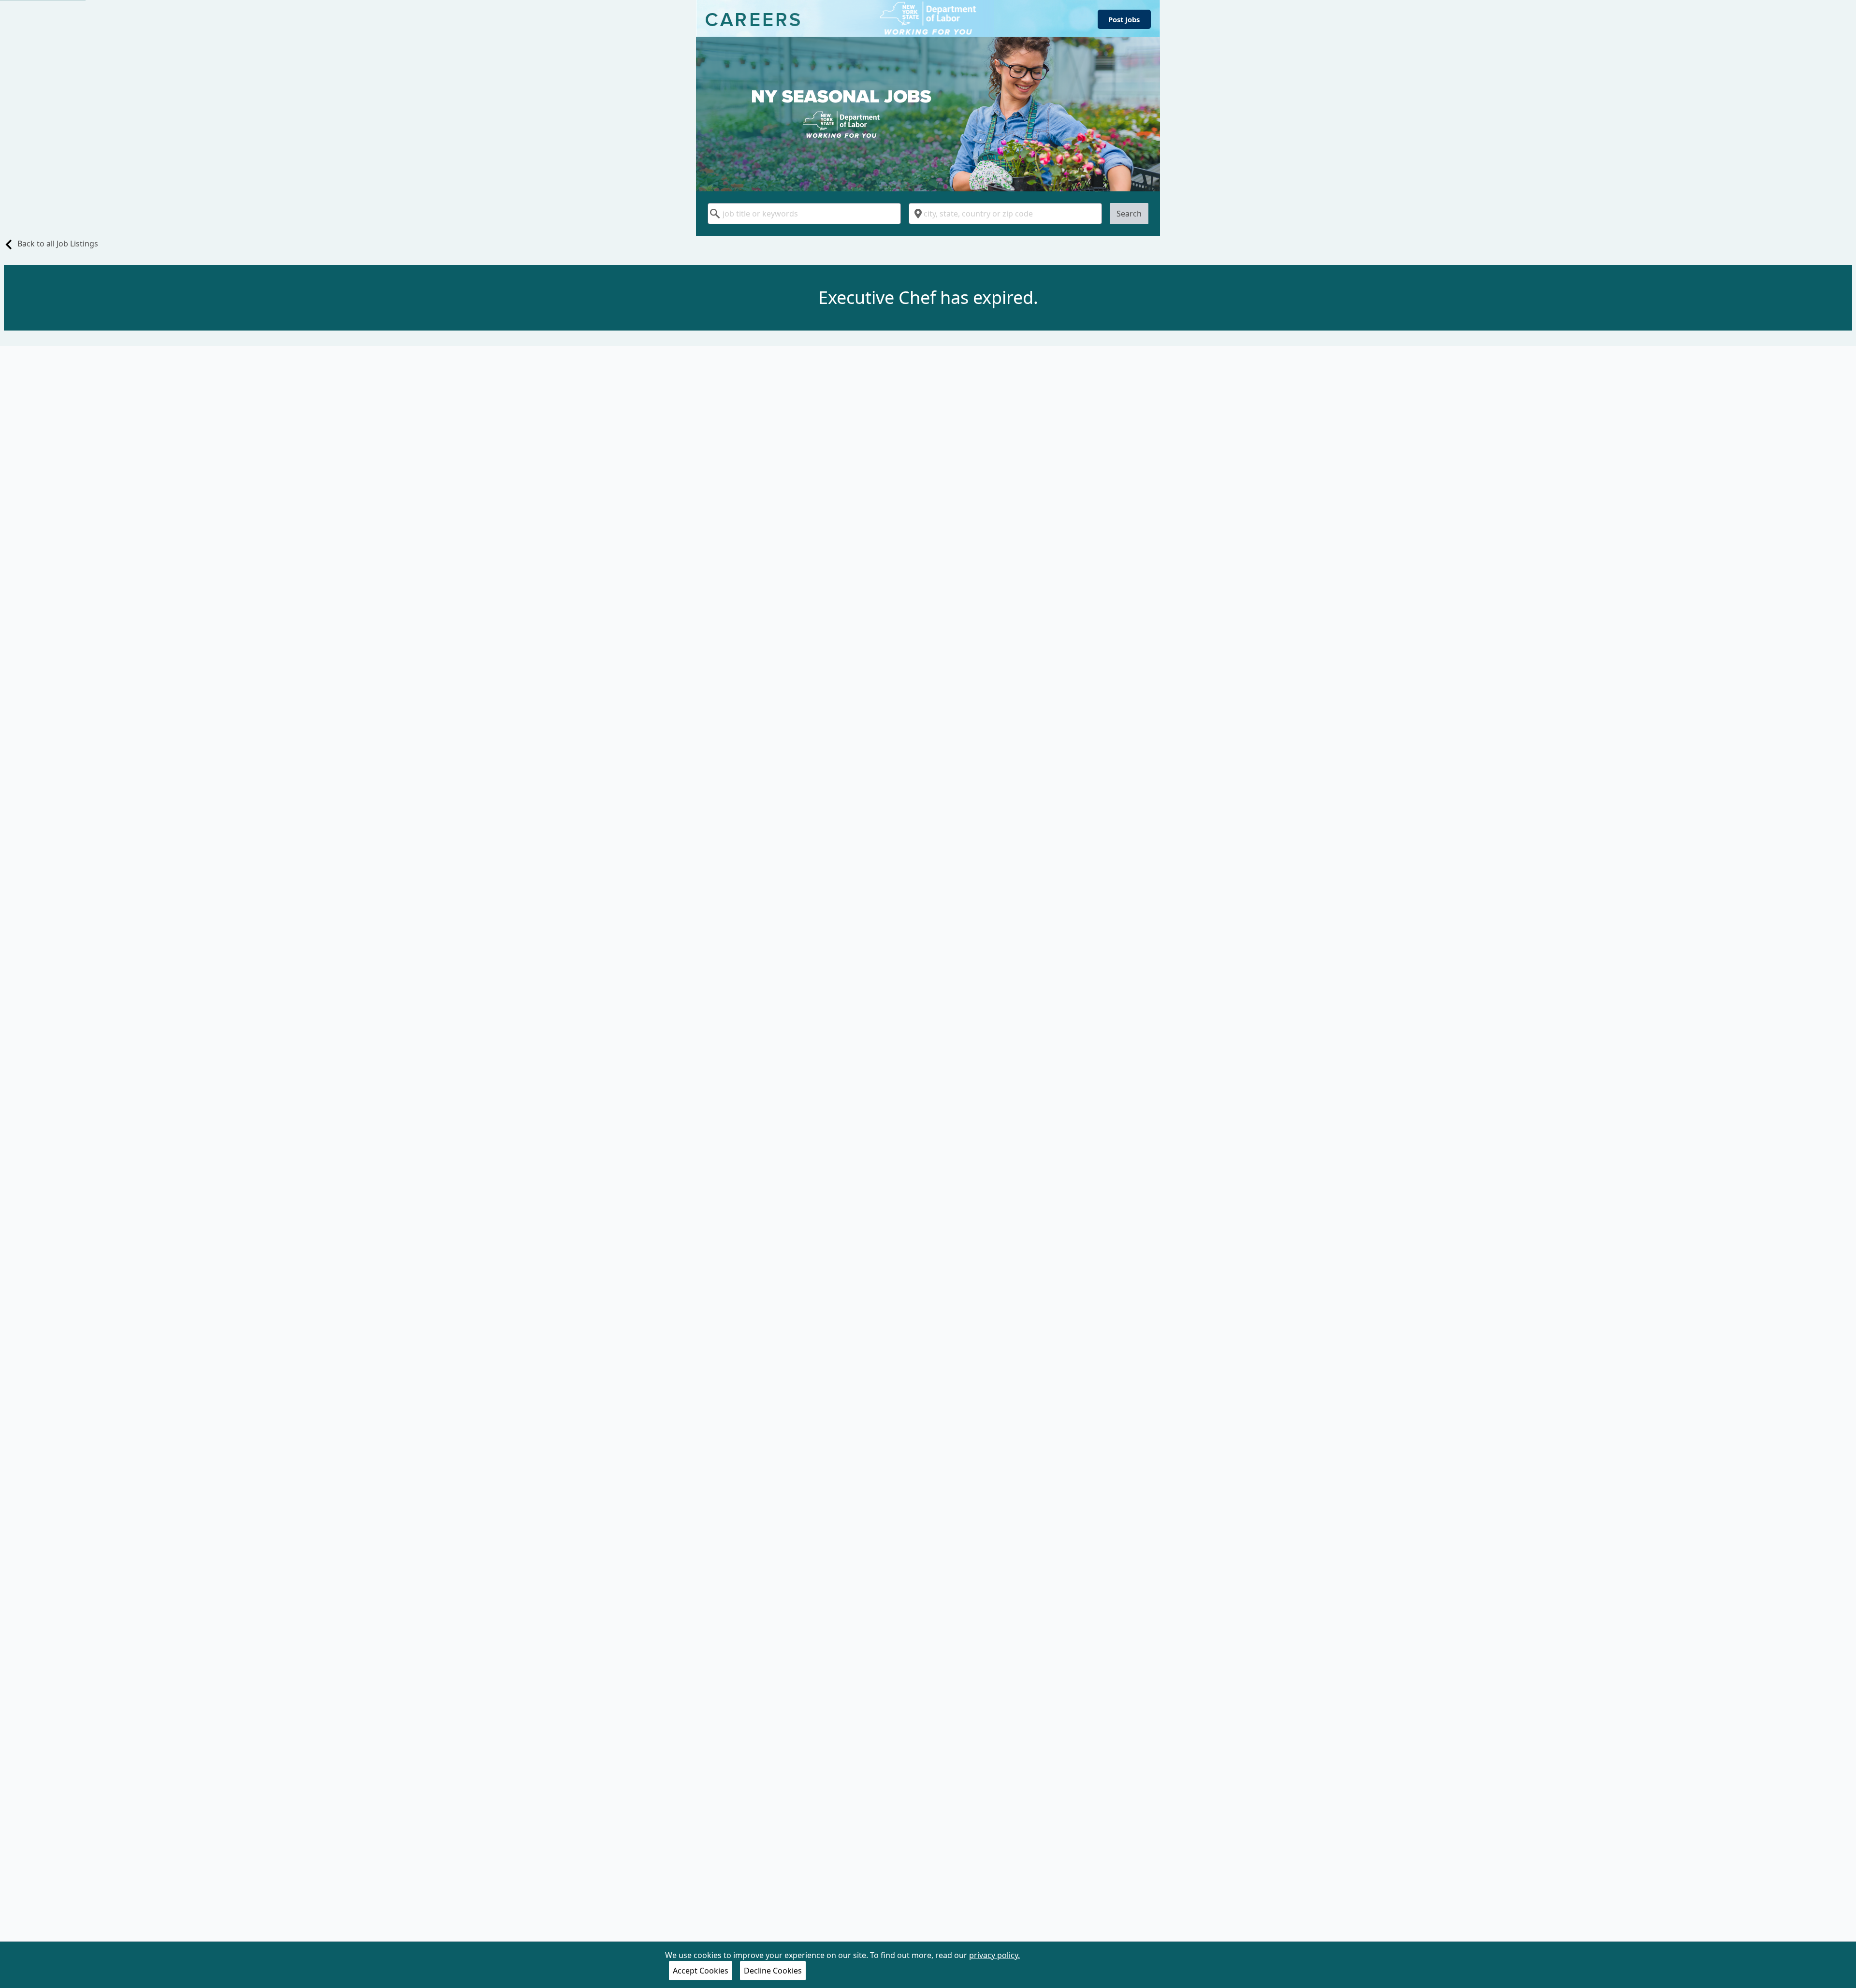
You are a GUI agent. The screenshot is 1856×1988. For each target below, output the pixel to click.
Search (1129, 214)
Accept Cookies (701, 1971)
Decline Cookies (773, 1971)
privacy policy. (994, 1955)
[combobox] (804, 214)
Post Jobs (1124, 19)
